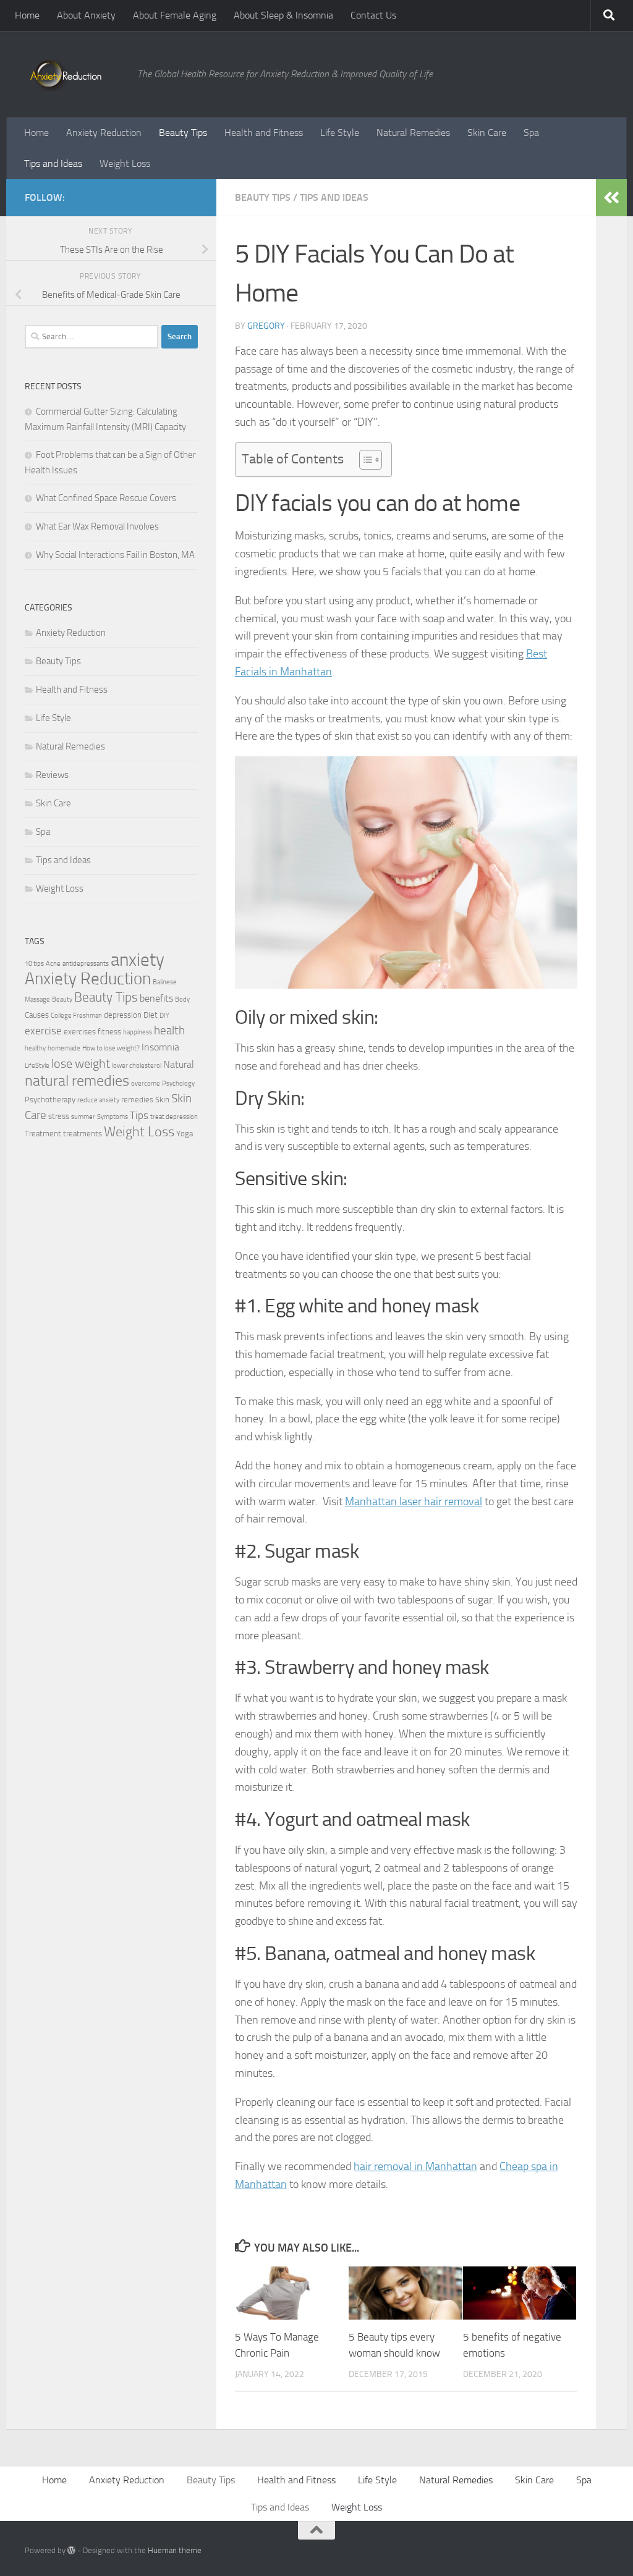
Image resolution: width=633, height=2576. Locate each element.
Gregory (266, 326)
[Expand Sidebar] (611, 198)
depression (123, 1015)
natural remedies (77, 1081)
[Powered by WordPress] (71, 2550)
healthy (35, 1048)
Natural (179, 1065)
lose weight (81, 1063)
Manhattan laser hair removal (414, 1501)
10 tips (34, 964)
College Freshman (76, 1016)
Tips (139, 1115)
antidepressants (86, 964)
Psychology (178, 1083)
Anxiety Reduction (104, 133)
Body (182, 999)
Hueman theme (175, 2550)
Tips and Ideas (53, 163)
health (169, 1030)
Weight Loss (125, 163)
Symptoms (113, 1117)
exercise (43, 1031)
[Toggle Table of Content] (364, 460)
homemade (64, 1048)
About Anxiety (86, 15)
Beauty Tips (183, 133)
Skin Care (487, 133)
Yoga (185, 1134)
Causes (37, 1015)
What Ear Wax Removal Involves (97, 526)
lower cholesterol (137, 1066)
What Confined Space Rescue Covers (106, 498)
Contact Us (373, 15)
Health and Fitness (264, 133)
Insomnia (160, 1047)
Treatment (43, 1134)
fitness (109, 1032)
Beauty (62, 999)
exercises (80, 1032)
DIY (164, 1016)
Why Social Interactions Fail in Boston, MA (115, 555)
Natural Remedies (413, 133)
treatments (83, 1134)
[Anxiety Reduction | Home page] (75, 74)
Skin (162, 1100)
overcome (146, 1083)
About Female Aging (175, 15)
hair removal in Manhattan (415, 2166)
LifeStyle (37, 1066)
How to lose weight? (111, 1048)
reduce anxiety (98, 1100)
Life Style (340, 133)
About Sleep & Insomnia (283, 15)
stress (59, 1116)
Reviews (52, 775)
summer (83, 1117)
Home (27, 15)
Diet (151, 1015)
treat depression (174, 1117)
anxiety (138, 960)
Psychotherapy (50, 1100)
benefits (156, 999)
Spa (531, 133)
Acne (53, 964)
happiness (138, 1032)
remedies (137, 1100)
